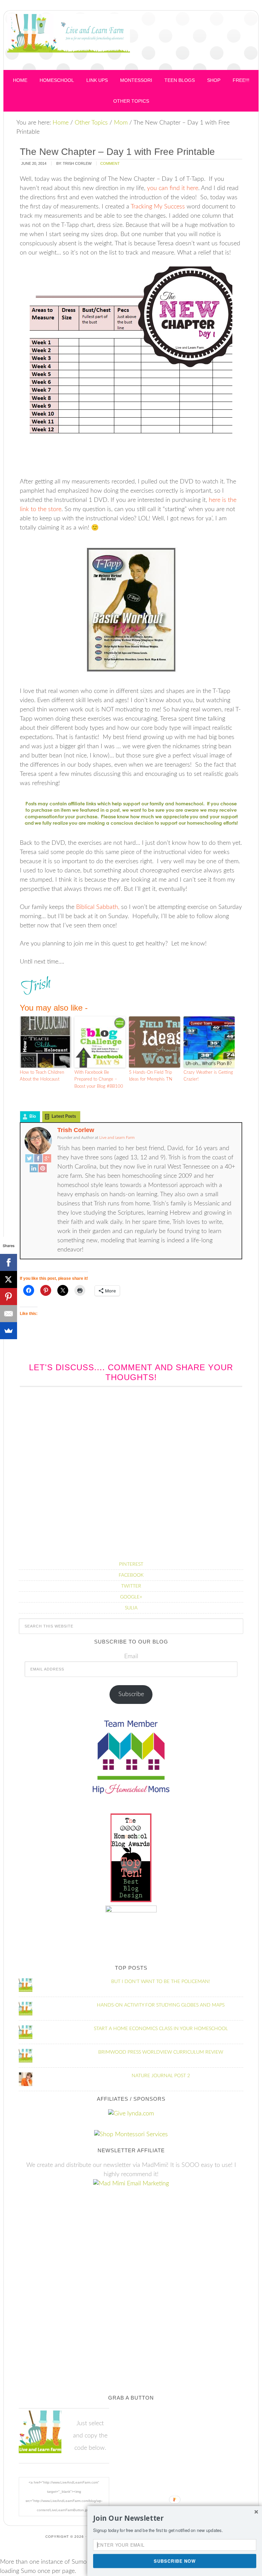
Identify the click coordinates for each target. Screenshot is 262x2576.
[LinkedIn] (34, 1169)
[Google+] (47, 1159)
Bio (33, 1117)
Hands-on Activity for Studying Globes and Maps (161, 2005)
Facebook (131, 1575)
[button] (175, 2518)
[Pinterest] (43, 1169)
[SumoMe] (9, 1331)
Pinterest (131, 1564)
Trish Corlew (76, 1130)
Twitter (131, 1586)
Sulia (131, 1608)
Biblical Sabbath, (98, 907)
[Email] (9, 1314)
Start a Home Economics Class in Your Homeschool (161, 2029)
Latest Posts (64, 1117)
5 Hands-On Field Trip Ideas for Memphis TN (151, 1076)
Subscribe (131, 1694)
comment (110, 163)
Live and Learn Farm (69, 42)
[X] (9, 1279)
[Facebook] (38, 1159)
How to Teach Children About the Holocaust (42, 1076)
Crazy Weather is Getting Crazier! (208, 1076)
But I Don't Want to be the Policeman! (161, 1982)
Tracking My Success (158, 207)
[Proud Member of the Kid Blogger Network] (131, 1911)
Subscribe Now (175, 2561)
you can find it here (173, 188)
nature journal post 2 (161, 2076)
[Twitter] (29, 1159)
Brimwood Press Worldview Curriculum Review (161, 2052)
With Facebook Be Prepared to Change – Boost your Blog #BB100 (99, 1080)
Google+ (131, 1597)
